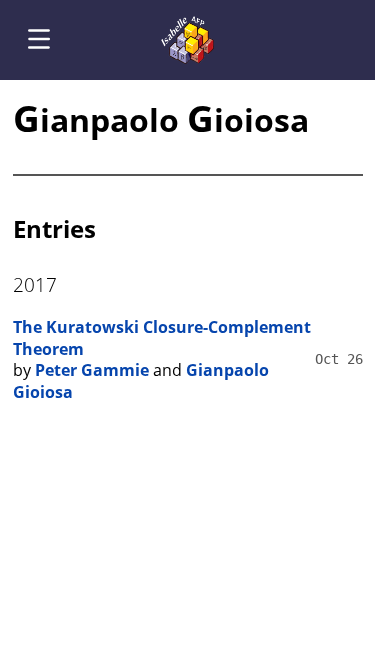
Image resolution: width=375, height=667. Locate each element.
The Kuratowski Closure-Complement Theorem (162, 338)
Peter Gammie (92, 370)
